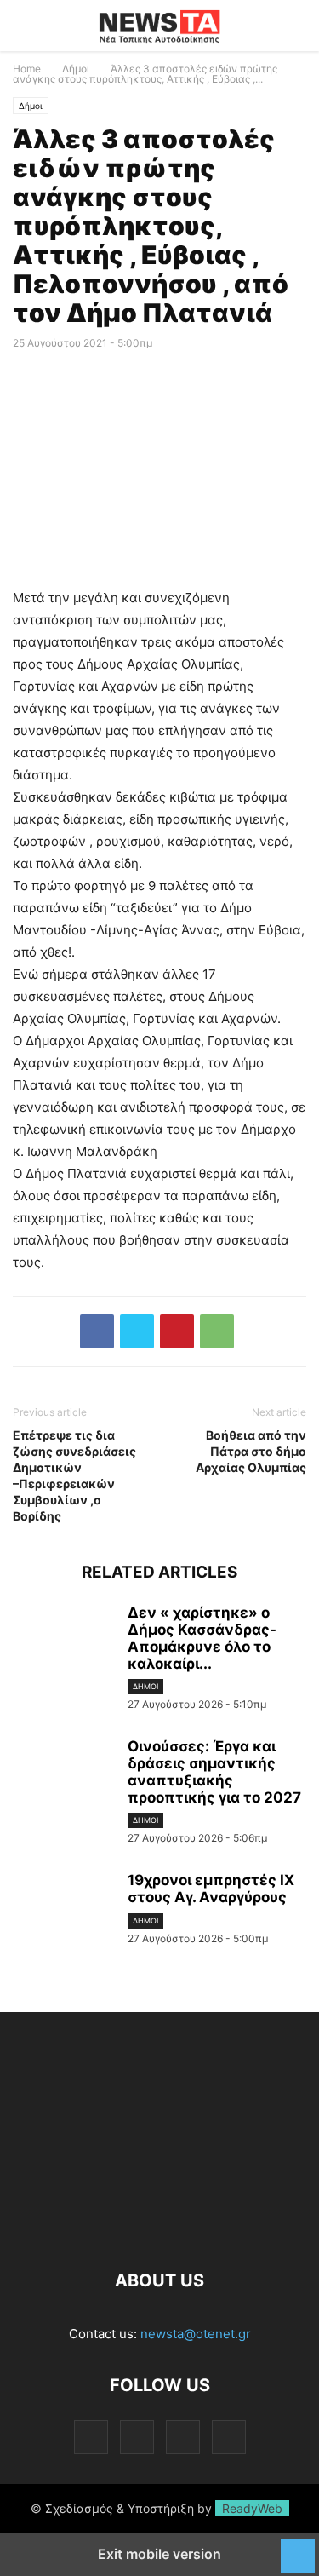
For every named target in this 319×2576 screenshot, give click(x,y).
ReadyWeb (252, 2508)
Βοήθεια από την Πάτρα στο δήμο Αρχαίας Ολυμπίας (251, 1451)
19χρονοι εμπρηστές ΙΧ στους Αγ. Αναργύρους (211, 1889)
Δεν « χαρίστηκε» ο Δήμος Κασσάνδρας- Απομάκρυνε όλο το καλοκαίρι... (202, 1638)
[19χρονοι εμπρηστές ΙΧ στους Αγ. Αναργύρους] (64, 1910)
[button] (38, 26)
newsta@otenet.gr (196, 2334)
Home (27, 69)
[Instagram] (137, 2437)
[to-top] (298, 2547)
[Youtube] (229, 2437)
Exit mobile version (159, 2554)
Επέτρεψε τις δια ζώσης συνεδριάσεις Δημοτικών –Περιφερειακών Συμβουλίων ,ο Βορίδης (74, 1475)
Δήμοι (76, 69)
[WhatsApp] (217, 1331)
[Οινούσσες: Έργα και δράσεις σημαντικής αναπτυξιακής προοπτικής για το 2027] (64, 1776)
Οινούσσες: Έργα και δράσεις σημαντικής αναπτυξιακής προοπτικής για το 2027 (214, 1772)
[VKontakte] (183, 2437)
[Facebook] (97, 1331)
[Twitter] (137, 1331)
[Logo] (159, 2229)
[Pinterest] (177, 1331)
